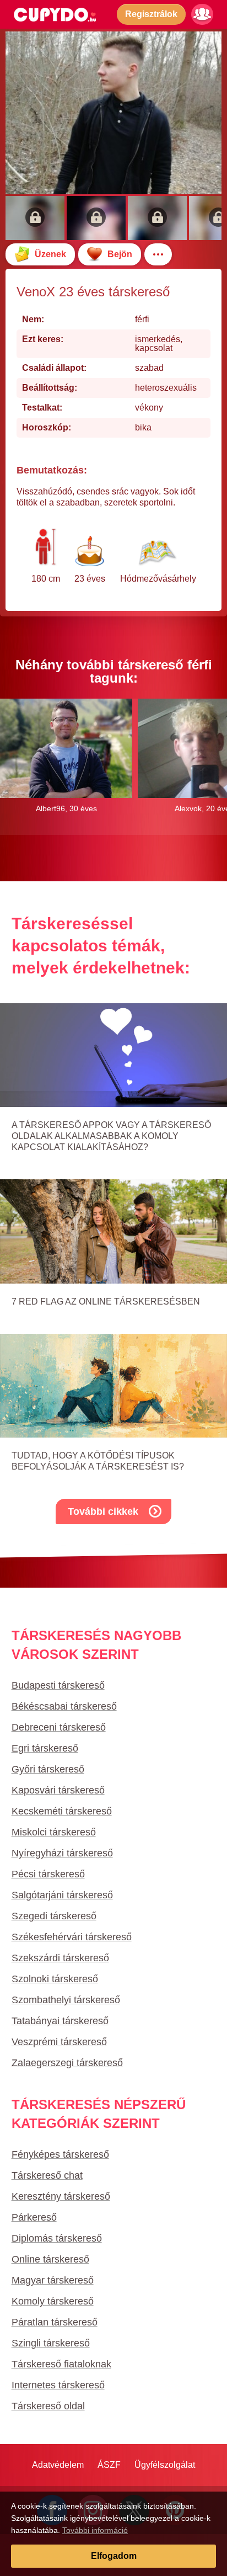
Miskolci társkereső (54, 1832)
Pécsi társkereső (48, 1874)
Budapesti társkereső (58, 1685)
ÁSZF (109, 2465)
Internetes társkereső (58, 2385)
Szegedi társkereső (54, 1916)
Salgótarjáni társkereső (62, 1895)
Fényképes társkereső (60, 2154)
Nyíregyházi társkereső (62, 1853)
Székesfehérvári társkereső (72, 1937)
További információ (95, 2530)
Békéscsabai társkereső (64, 1706)
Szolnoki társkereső (55, 1979)
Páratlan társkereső (55, 2322)
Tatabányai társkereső (60, 2021)
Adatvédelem (58, 2465)
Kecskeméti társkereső (62, 1811)
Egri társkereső (45, 1748)
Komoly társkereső (53, 2301)
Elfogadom (114, 2556)
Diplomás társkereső (57, 2238)
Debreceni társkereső (59, 1727)
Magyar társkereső (53, 2280)
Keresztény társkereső (61, 2196)
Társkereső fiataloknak (61, 2364)
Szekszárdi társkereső (60, 1958)
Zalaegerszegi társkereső (67, 2063)
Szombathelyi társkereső (66, 2000)
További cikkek (103, 1511)
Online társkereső (50, 2259)
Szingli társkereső (51, 2343)
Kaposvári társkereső (58, 1790)
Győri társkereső (48, 1769)
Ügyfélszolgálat (165, 2465)
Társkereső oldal (48, 2406)
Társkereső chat (47, 2175)
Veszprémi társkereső (59, 2042)
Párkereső (34, 2217)
